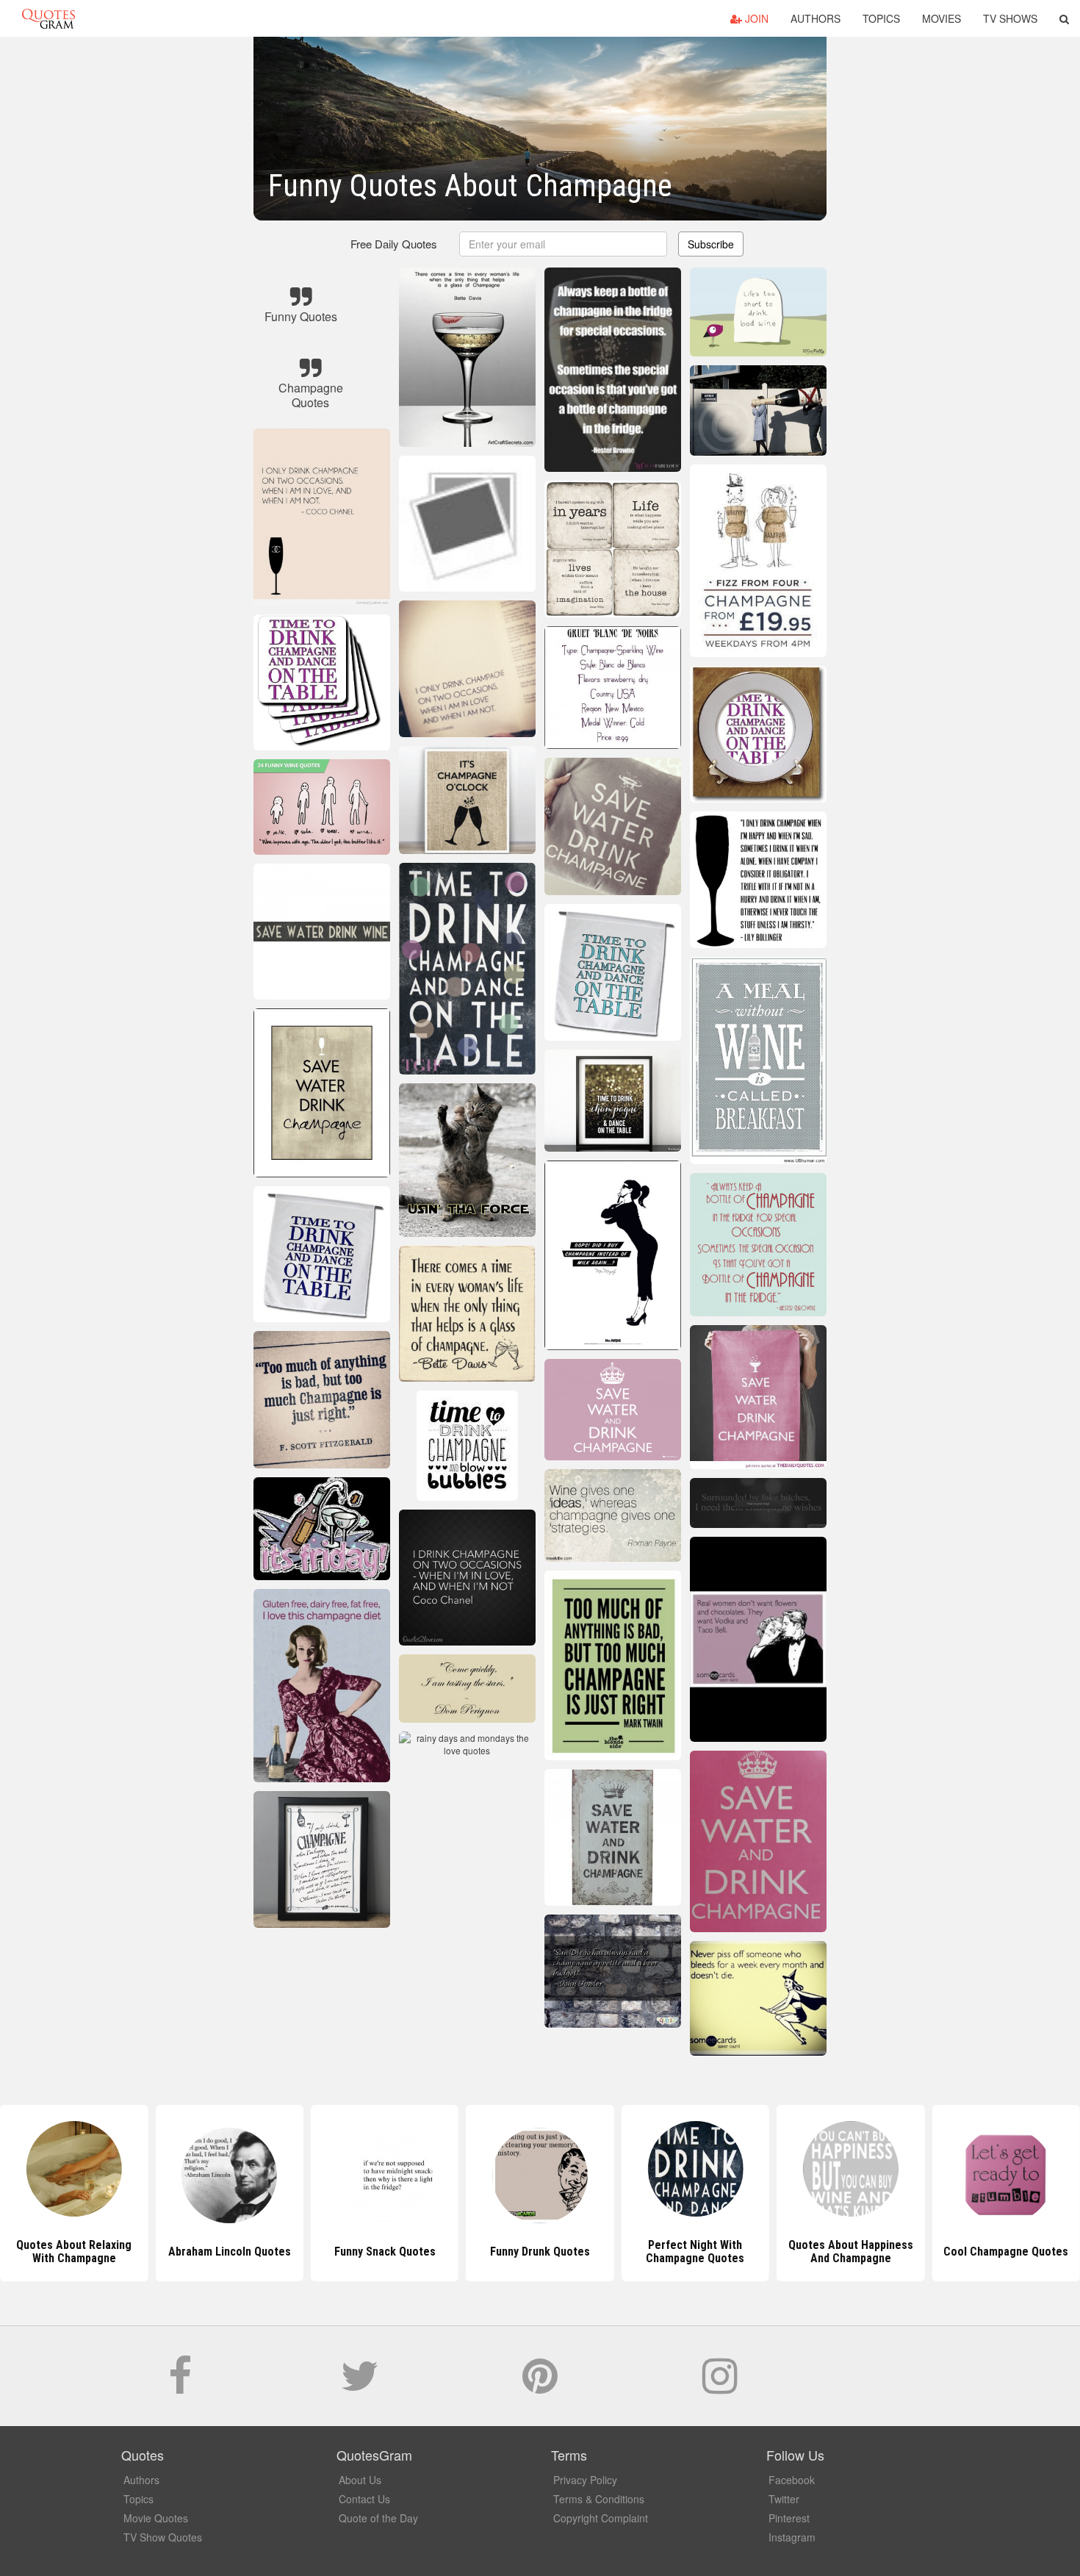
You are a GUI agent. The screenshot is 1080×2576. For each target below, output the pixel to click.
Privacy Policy (585, 2480)
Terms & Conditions (599, 2499)
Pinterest (789, 2518)
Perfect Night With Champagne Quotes (540, 2252)
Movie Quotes (156, 2518)
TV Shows (1010, 18)
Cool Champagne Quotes (851, 2252)
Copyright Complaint (601, 2518)
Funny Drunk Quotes (385, 2252)
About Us (360, 2480)
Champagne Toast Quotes (1006, 2252)
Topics (881, 18)
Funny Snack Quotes (229, 2252)
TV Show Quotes (163, 2537)
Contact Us (364, 2499)
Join (755, 18)
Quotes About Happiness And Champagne (695, 2252)
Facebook (792, 2480)
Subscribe (711, 244)
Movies (942, 18)
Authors (816, 18)
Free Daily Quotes (394, 244)
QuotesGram (48, 18)
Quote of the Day (378, 2518)
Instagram (792, 2537)
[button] (1064, 18)
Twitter (784, 2499)
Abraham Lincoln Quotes (74, 2252)
